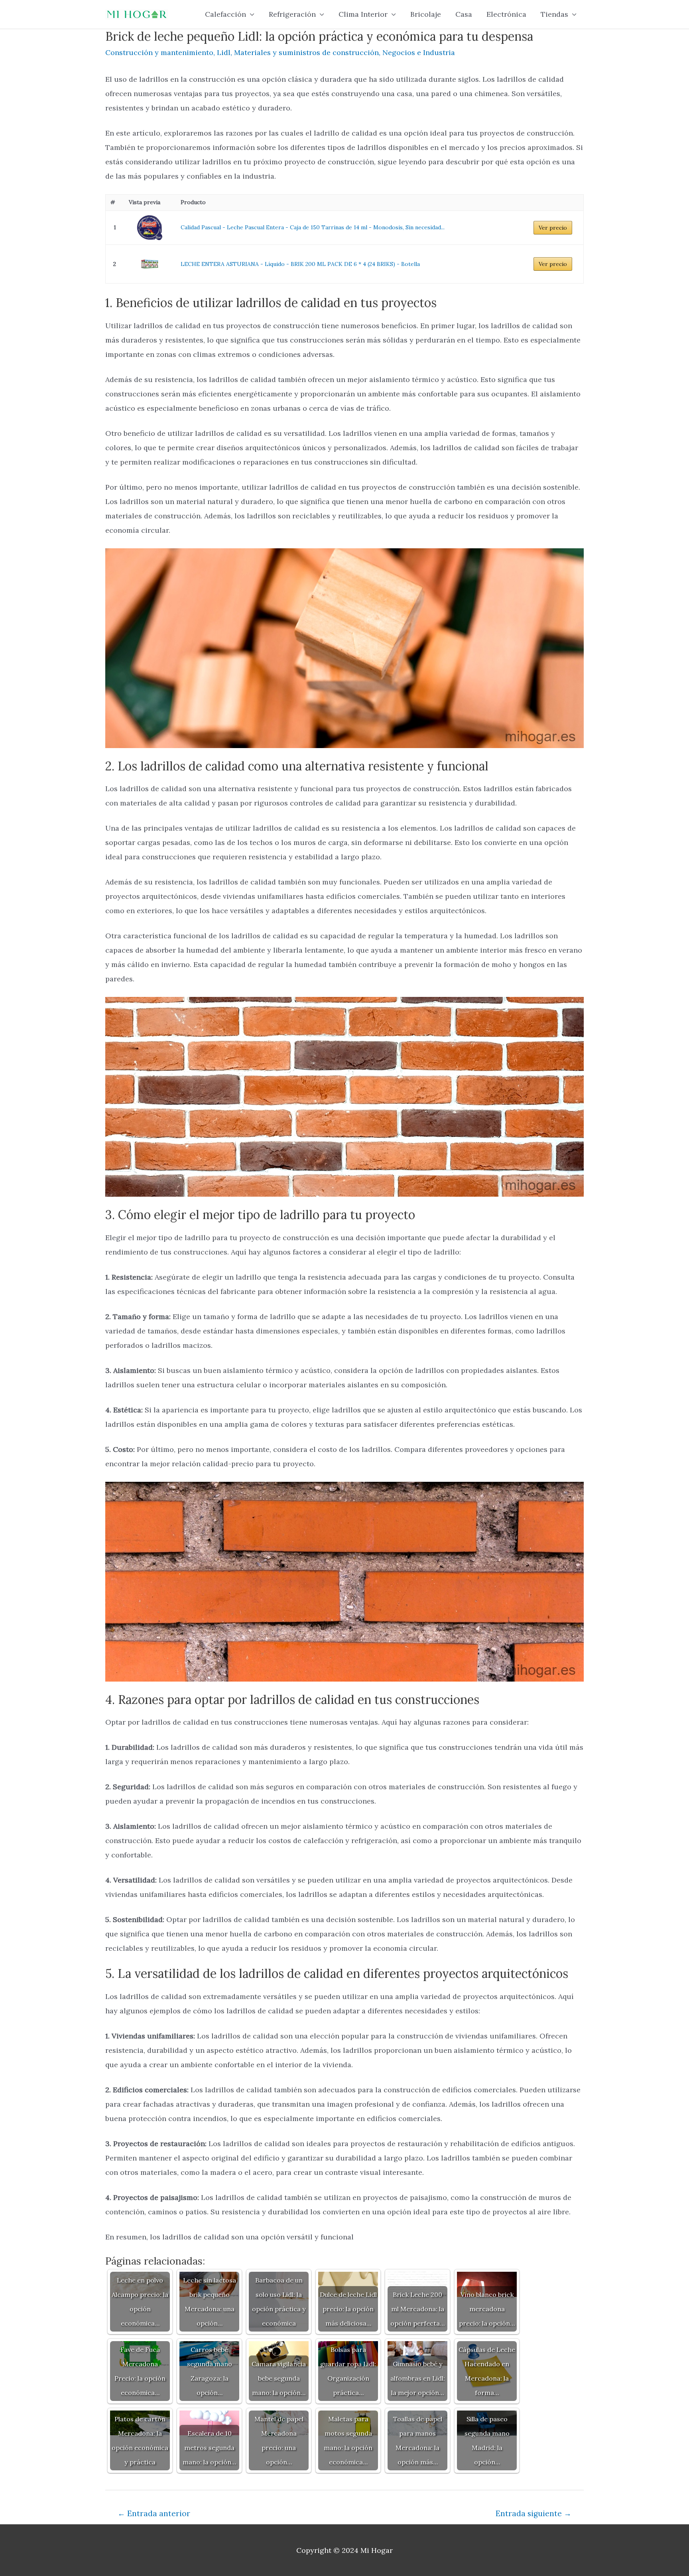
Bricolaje (426, 14)
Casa (464, 14)
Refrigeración (292, 14)
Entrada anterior (154, 2513)
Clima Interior (363, 14)
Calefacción (225, 14)
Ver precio (553, 228)
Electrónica (506, 14)
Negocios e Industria (419, 52)
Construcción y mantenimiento (159, 52)
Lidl (224, 52)
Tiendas (554, 14)
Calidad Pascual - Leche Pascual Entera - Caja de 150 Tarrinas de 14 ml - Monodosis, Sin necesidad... (313, 227)
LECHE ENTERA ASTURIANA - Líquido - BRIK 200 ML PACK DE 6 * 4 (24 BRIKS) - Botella (300, 264)
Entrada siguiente (533, 2513)
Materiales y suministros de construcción (306, 52)
